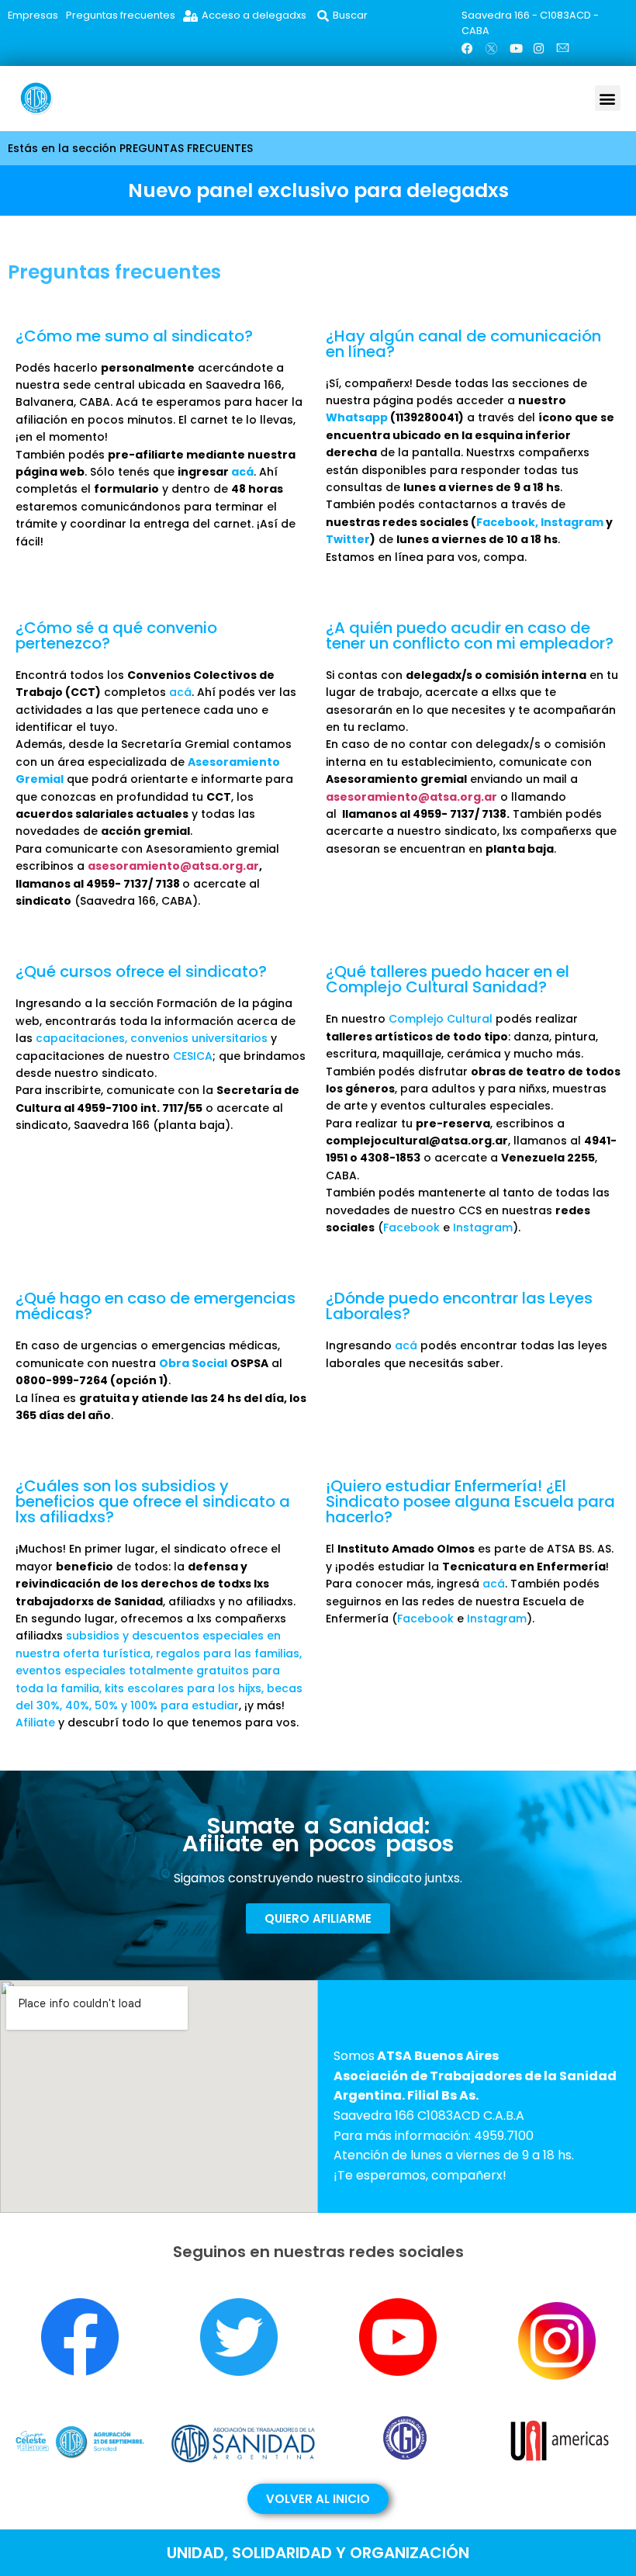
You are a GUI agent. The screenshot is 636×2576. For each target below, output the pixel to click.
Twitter (348, 539)
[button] (608, 98)
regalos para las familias (228, 1653)
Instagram (572, 522)
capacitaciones (80, 1038)
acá (242, 472)
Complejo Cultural (441, 1019)
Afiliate (35, 1723)
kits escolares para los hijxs (183, 1688)
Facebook (506, 522)
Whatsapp (357, 417)
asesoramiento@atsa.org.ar (173, 866)
